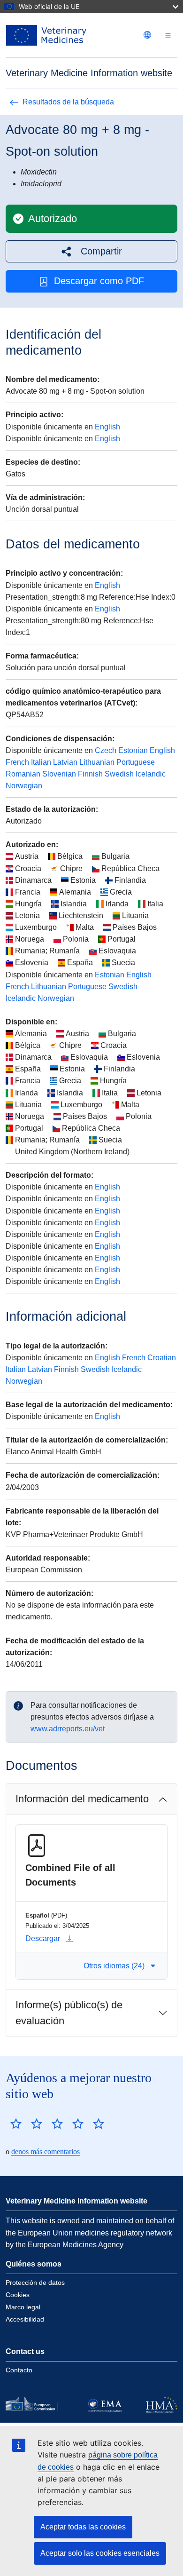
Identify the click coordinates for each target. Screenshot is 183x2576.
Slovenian (59, 774)
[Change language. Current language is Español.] (147, 35)
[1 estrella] (16, 2124)
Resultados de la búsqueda (68, 102)
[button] (91, 251)
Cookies (18, 2295)
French (17, 762)
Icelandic (151, 774)
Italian (41, 762)
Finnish (90, 774)
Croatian (162, 1358)
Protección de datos (35, 2283)
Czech (106, 750)
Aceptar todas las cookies (83, 2527)
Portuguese (136, 762)
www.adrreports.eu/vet (68, 1729)
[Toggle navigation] (168, 36)
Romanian (23, 774)
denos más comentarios (46, 2152)
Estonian (133, 750)
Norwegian (24, 786)
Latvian (65, 762)
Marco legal (23, 2307)
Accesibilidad (25, 2319)
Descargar (43, 1938)
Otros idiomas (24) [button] (114, 1966)
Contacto (19, 2370)
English (107, 427)
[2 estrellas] (26, 2124)
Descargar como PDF (99, 281)
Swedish (119, 774)
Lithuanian (97, 762)
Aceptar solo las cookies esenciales (100, 2553)
